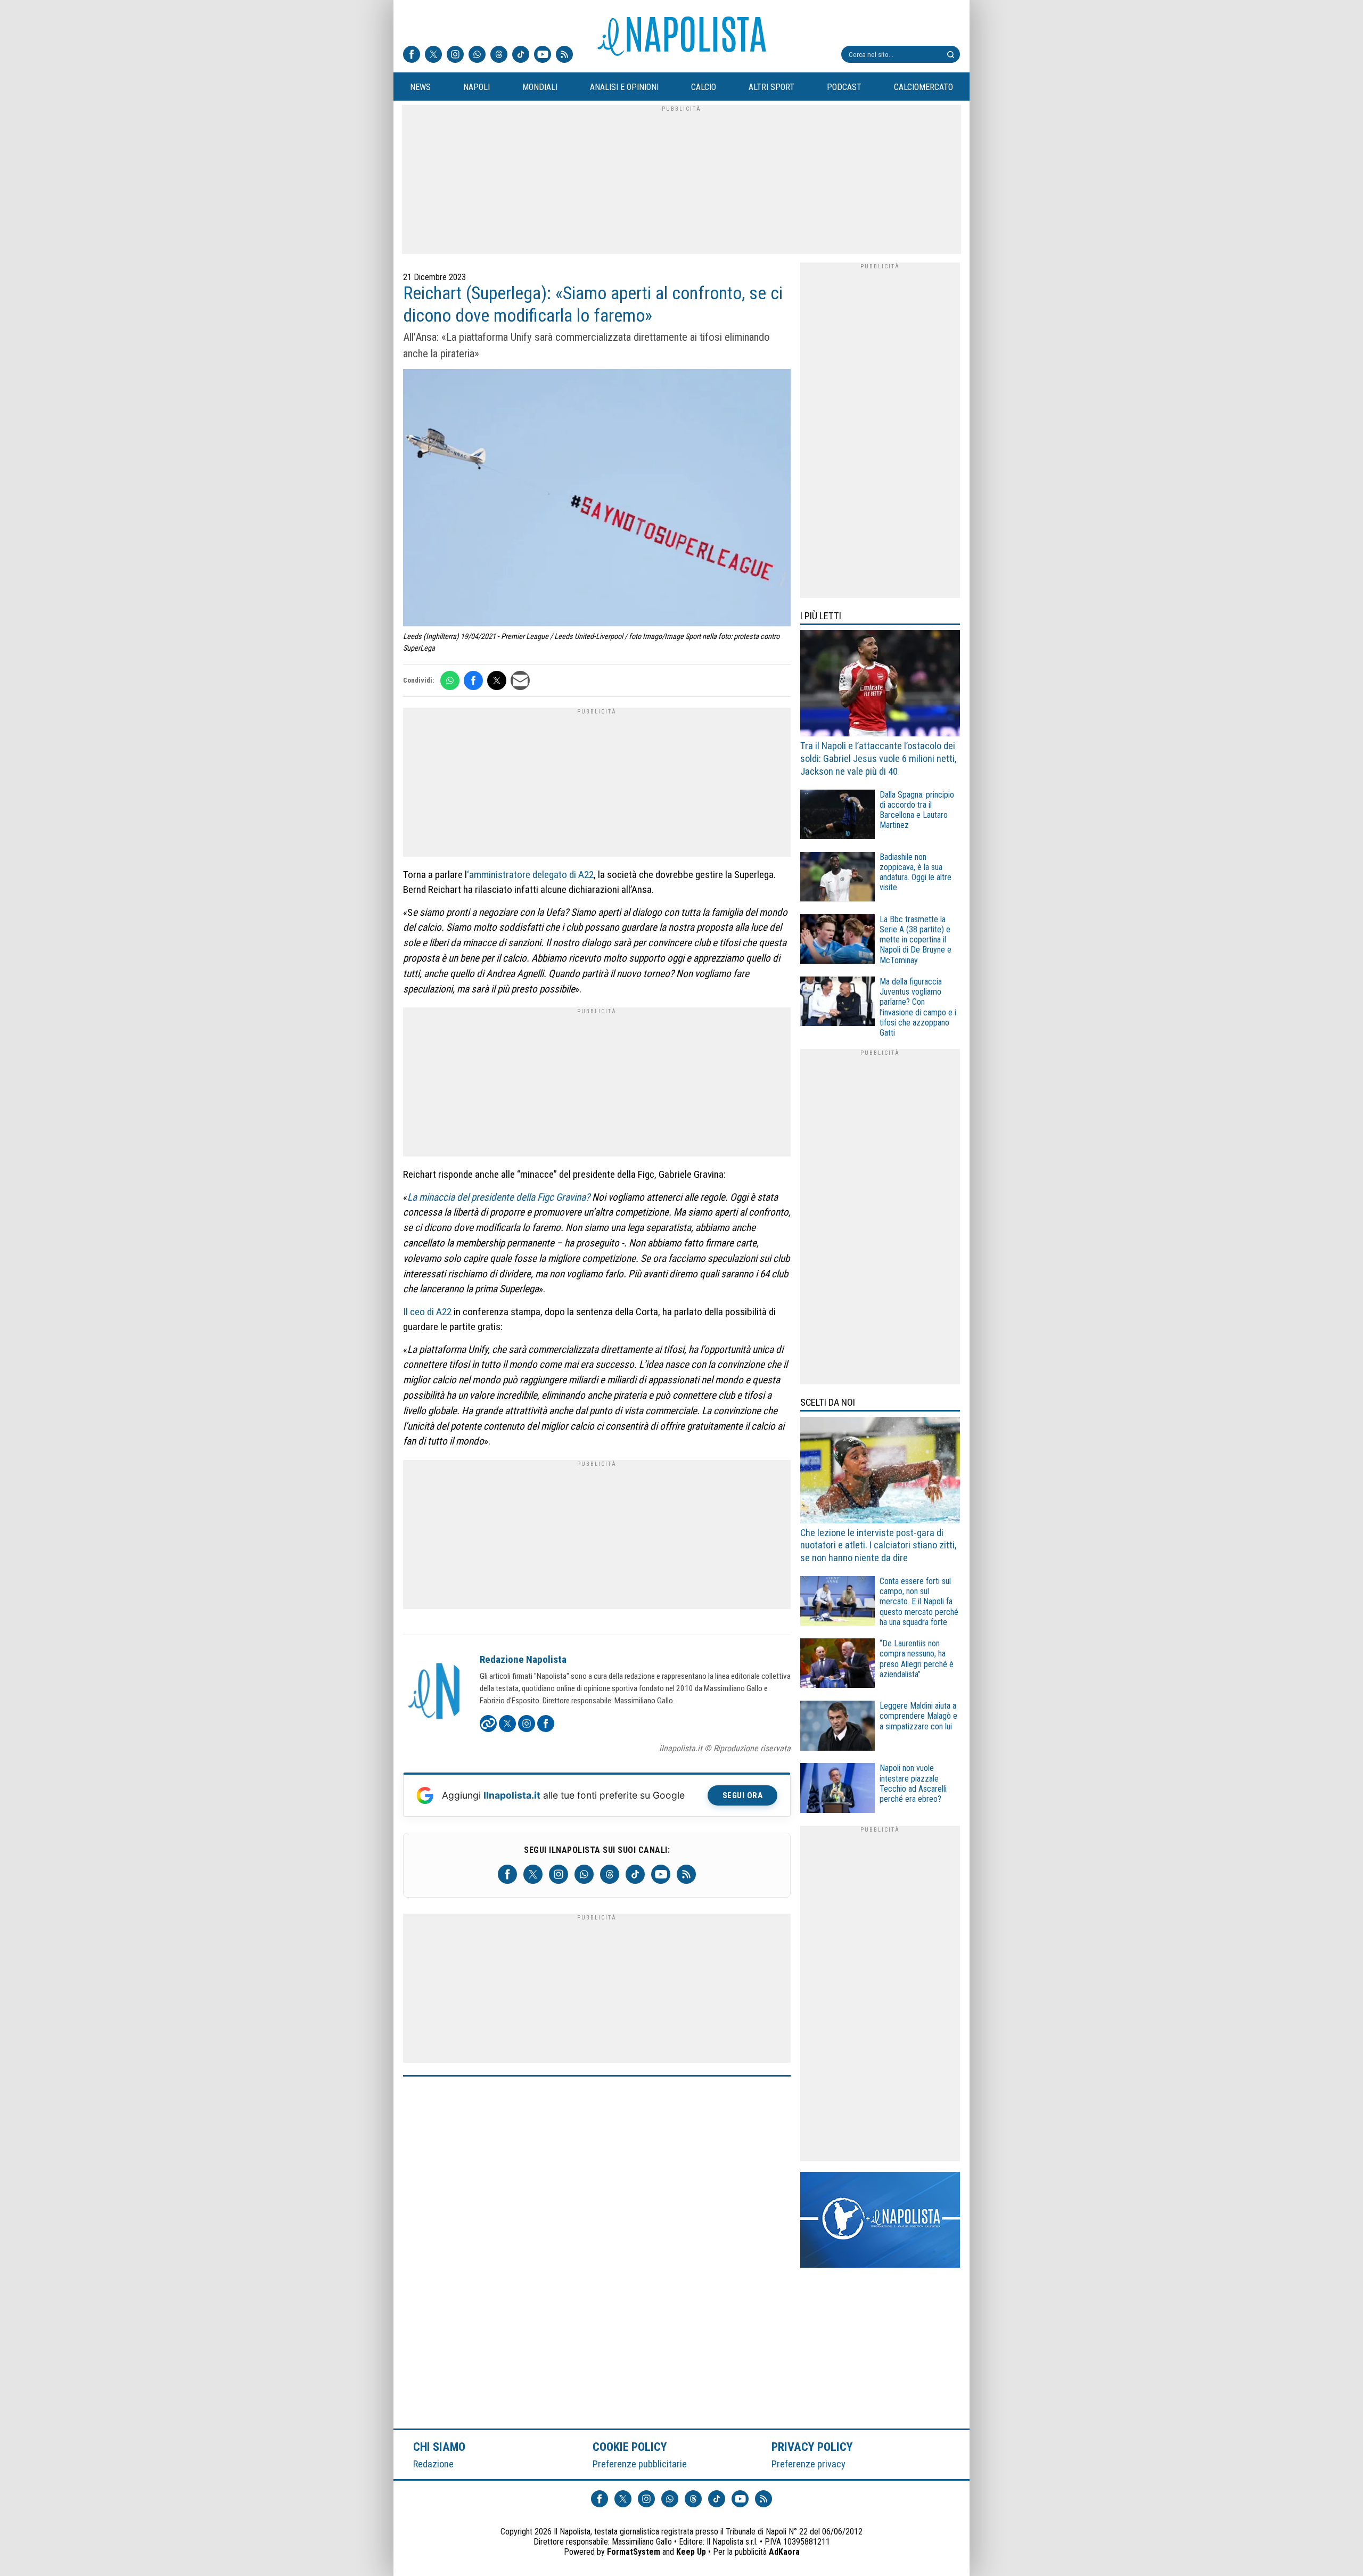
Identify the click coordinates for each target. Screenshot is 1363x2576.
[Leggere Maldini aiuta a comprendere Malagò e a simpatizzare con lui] (837, 1727)
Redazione (433, 2464)
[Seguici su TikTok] (521, 55)
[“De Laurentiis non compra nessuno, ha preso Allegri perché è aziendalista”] (837, 1665)
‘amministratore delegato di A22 (530, 875)
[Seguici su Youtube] (543, 55)
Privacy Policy (812, 2447)
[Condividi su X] (497, 680)
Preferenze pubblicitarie (640, 2464)
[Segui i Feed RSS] (564, 55)
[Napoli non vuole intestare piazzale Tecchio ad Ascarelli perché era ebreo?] (837, 1789)
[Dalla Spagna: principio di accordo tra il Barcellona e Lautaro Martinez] (837, 816)
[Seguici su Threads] (499, 55)
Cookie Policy (630, 2447)
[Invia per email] (520, 680)
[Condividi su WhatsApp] (450, 680)
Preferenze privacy (808, 2464)
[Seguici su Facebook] (412, 55)
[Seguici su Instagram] (455, 55)
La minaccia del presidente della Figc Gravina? (499, 1197)
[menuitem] (420, 87)
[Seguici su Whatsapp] (477, 55)
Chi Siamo (439, 2447)
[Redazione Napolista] (435, 1692)
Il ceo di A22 (427, 1312)
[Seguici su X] (433, 55)
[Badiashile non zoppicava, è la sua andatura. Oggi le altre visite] (837, 878)
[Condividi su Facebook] (473, 680)
